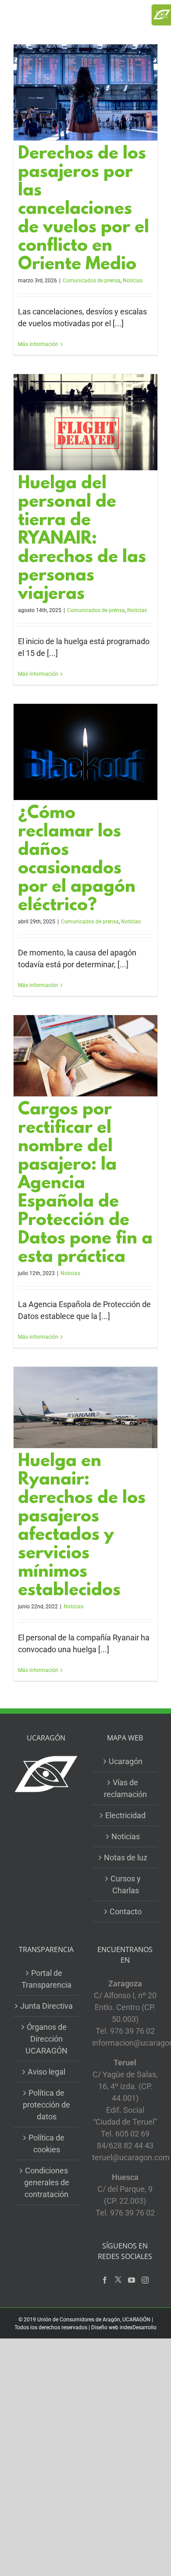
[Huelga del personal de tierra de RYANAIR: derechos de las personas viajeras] (85, 422)
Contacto (126, 1911)
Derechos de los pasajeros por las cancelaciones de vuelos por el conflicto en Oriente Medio (84, 210)
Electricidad (125, 1815)
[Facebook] (105, 2280)
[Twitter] (118, 2280)
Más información (38, 344)
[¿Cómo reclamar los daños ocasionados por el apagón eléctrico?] (85, 752)
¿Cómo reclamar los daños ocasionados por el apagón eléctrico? (77, 860)
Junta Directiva (46, 2006)
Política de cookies (46, 2144)
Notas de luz (126, 1857)
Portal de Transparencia (46, 1979)
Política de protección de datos (46, 2105)
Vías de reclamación (125, 1788)
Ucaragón (126, 1761)
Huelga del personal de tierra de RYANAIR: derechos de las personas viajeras (82, 540)
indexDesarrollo (138, 2327)
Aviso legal (46, 2072)
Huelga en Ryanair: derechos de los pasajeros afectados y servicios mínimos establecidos (82, 1527)
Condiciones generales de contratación (47, 2182)
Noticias (133, 281)
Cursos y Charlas (126, 1884)
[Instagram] (145, 2280)
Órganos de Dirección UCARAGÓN (46, 2039)
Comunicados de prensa (92, 281)
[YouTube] (132, 2280)
